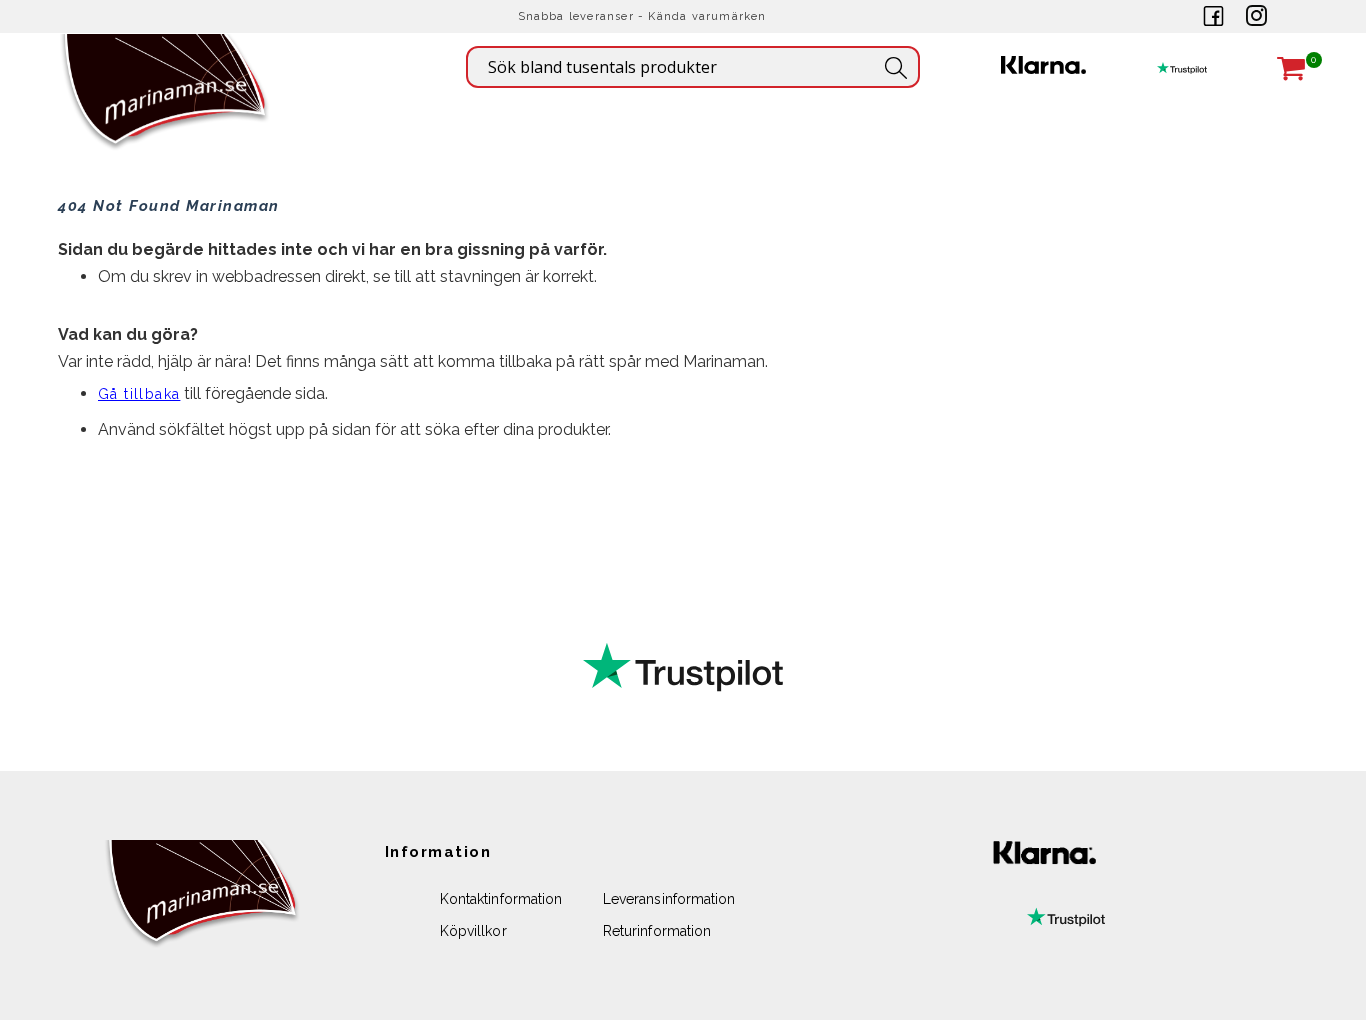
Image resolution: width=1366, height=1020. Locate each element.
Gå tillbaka (139, 394)
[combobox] (693, 67)
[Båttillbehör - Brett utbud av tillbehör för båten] (165, 120)
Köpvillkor (473, 931)
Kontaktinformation (501, 899)
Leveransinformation (669, 899)
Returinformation (657, 931)
